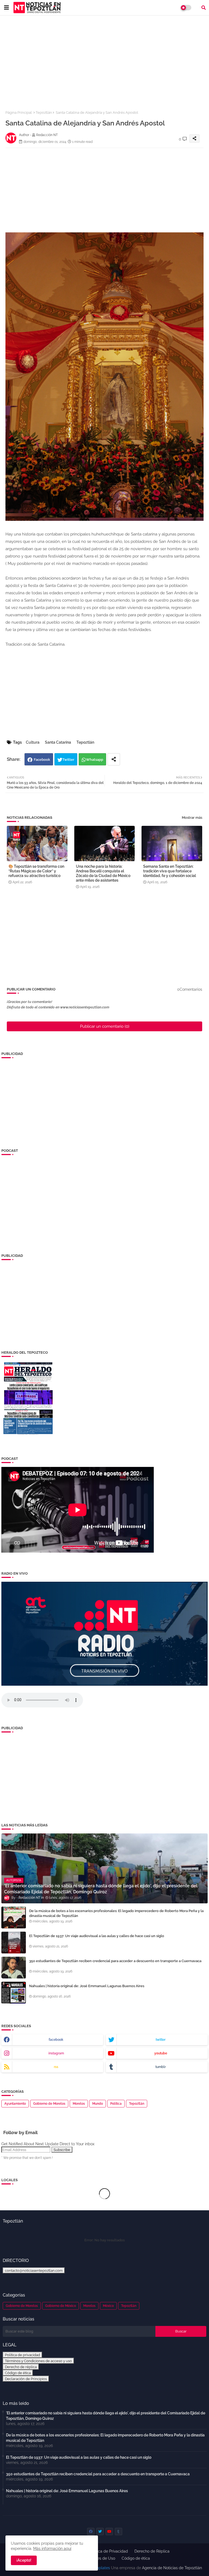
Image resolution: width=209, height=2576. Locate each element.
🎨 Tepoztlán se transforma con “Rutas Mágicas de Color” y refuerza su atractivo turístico (36, 871)
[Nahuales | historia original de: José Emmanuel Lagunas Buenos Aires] (14, 1993)
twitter (161, 2040)
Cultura (33, 742)
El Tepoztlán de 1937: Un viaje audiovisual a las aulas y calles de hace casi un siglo (97, 1936)
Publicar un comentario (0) (105, 1026)
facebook (56, 2040)
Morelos (79, 2104)
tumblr (161, 2067)
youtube (161, 2053)
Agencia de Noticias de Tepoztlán (171, 2568)
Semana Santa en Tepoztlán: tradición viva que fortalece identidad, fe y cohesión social (170, 871)
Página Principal (19, 113)
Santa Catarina (58, 742)
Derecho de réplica (21, 2367)
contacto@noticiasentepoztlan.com (34, 2270)
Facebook (42, 760)
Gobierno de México (61, 2306)
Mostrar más (192, 818)
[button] (204, 8)
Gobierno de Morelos (49, 2104)
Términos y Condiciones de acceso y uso (38, 2361)
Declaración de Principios (26, 2379)
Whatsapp (95, 760)
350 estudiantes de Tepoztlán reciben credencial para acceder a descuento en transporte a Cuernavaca (115, 1961)
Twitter (68, 760)
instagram (56, 2053)
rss (56, 2067)
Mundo (98, 2104)
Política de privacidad (22, 2355)
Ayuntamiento (15, 2104)
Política (116, 2104)
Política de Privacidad (109, 2551)
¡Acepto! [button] (24, 2560)
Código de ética (18, 2373)
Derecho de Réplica (152, 2551)
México (108, 2306)
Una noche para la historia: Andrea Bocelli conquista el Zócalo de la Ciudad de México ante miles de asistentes (103, 873)
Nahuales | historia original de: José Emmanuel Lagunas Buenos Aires (87, 1986)
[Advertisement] (104, 60)
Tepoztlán (44, 113)
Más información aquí (52, 2549)
